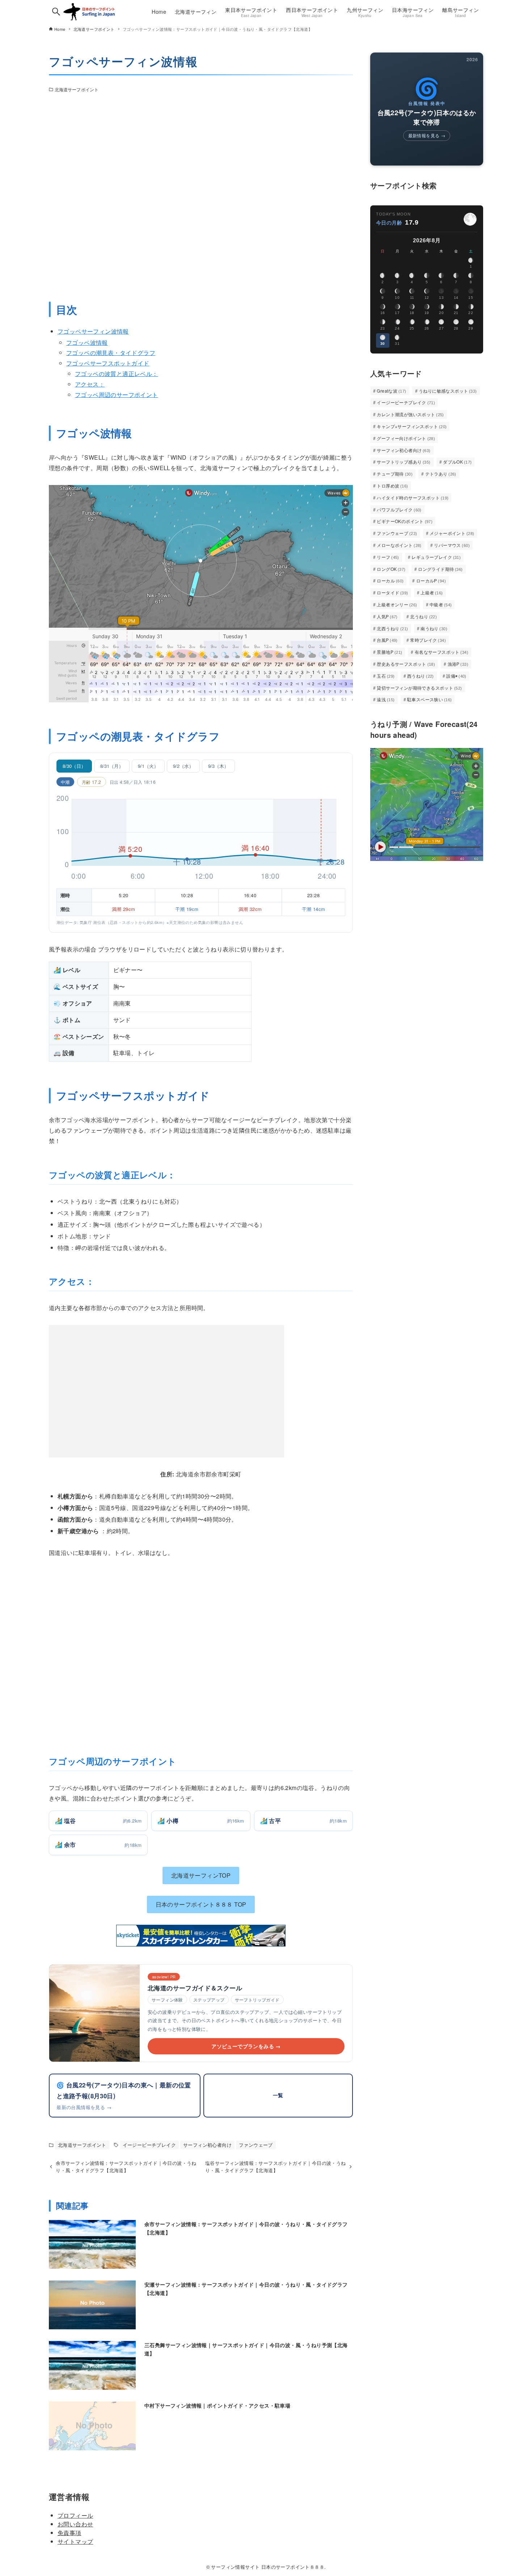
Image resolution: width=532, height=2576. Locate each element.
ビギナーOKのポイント (405, 521)
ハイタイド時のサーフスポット (413, 497)
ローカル (390, 580)
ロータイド (392, 592)
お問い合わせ (75, 2524)
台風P (387, 640)
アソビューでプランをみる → (246, 2046)
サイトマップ (75, 2541)
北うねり (423, 616)
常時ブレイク (428, 640)
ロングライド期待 (440, 569)
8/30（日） (74, 766)
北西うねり (392, 628)
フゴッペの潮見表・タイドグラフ (111, 353)
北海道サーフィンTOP (201, 1875)
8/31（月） (112, 766)
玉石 (386, 676)
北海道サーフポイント (77, 89)
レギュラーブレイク (436, 557)
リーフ (388, 557)
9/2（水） (183, 766)
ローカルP (431, 580)
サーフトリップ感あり (404, 462)
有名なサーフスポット (442, 652)
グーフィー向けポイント (406, 438)
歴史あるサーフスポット (406, 664)
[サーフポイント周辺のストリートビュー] (201, 195)
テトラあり (441, 474)
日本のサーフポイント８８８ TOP (201, 1904)
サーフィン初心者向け (207, 2145)
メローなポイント (399, 545)
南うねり (434, 628)
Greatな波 (391, 391)
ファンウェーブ (256, 2145)
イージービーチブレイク (149, 2145)
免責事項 (69, 2533)
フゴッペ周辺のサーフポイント (117, 395)
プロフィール (75, 2515)
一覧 (278, 2095)
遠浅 (386, 699)
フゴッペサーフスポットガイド (108, 363)
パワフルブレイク (399, 509)
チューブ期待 (395, 474)
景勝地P (389, 652)
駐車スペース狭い (430, 699)
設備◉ (456, 676)
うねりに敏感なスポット (448, 391)
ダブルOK (457, 462)
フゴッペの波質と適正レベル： (117, 374)
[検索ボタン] (56, 12)
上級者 (432, 592)
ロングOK (391, 569)
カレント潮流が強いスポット (410, 414)
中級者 (441, 604)
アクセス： (90, 384)
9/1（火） (148, 766)
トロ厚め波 (392, 486)
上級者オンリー (397, 604)
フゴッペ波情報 (87, 342)
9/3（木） (218, 766)
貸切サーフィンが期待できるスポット (419, 688)
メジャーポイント (452, 533)
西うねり (421, 676)
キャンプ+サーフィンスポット (412, 426)
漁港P (458, 664)
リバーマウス (452, 545)
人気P (387, 616)
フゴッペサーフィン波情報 (93, 331)
